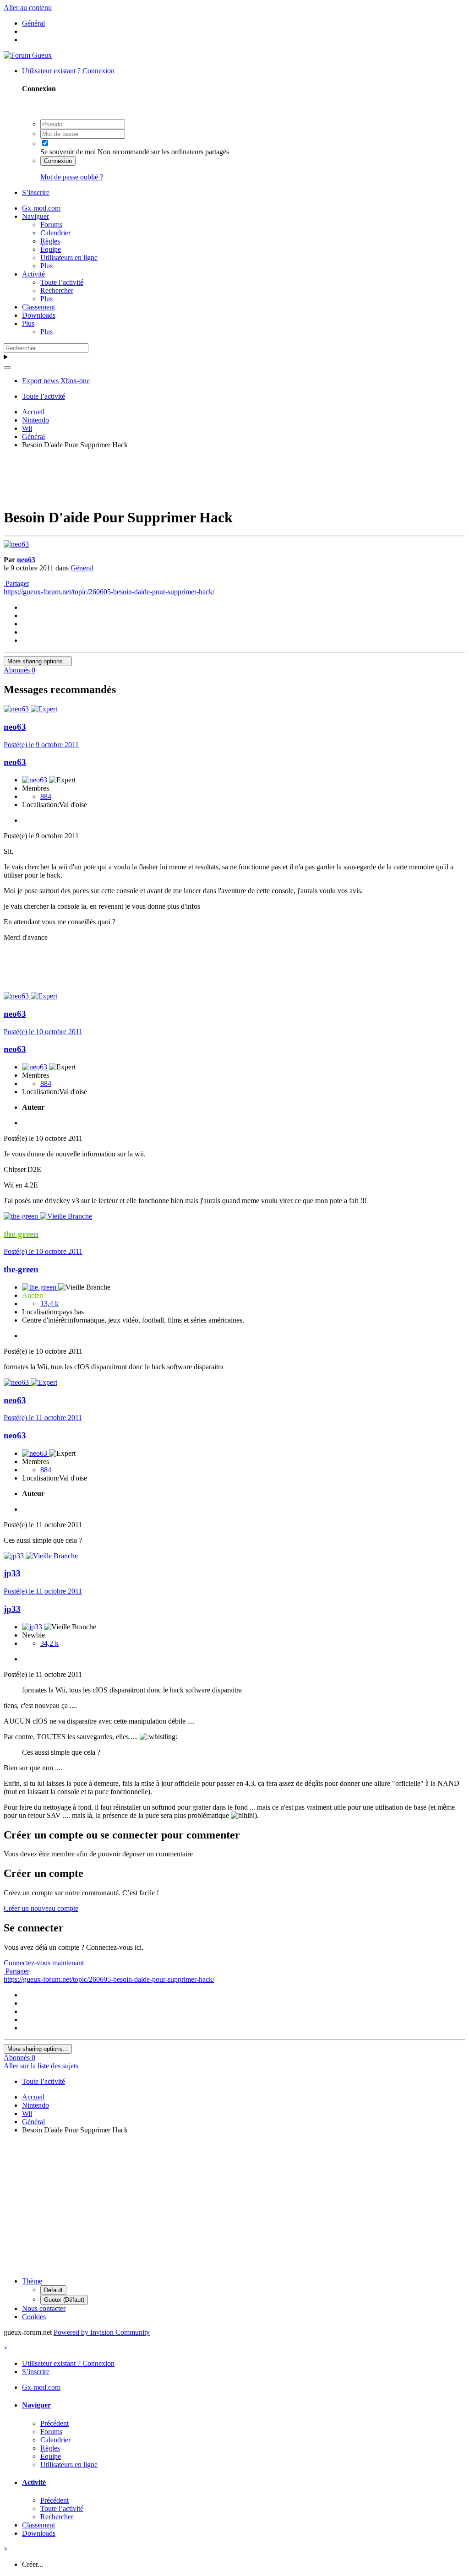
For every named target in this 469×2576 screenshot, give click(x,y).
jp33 (12, 1573)
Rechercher (57, 290)
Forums (51, 225)
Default (53, 2290)
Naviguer (35, 216)
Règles (50, 241)
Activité (33, 274)
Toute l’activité (62, 282)
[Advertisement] (234, 477)
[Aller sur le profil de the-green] (22, 1216)
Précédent (55, 2423)
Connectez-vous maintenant (44, 1963)
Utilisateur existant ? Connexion (70, 71)
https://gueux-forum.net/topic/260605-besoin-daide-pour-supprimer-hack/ (109, 592)
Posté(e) (41, 745)
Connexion (58, 161)
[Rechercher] (7, 368)
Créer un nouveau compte (41, 1908)
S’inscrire (36, 193)
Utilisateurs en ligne (69, 258)
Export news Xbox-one (56, 381)
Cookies (34, 2317)
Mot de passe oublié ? (72, 177)
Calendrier (55, 233)
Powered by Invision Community (102, 2332)
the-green (21, 1269)
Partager (16, 583)
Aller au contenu (28, 8)
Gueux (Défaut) (64, 2300)
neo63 (26, 560)
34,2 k (49, 1643)
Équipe (51, 249)
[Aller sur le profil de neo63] (16, 544)
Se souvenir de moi (68, 152)
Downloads (39, 315)
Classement (38, 307)
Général (82, 568)
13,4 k (49, 1304)
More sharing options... (38, 661)
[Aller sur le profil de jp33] (15, 1556)
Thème (32, 2281)
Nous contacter (44, 2308)
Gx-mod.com (41, 208)
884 (46, 796)
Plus (46, 266)
